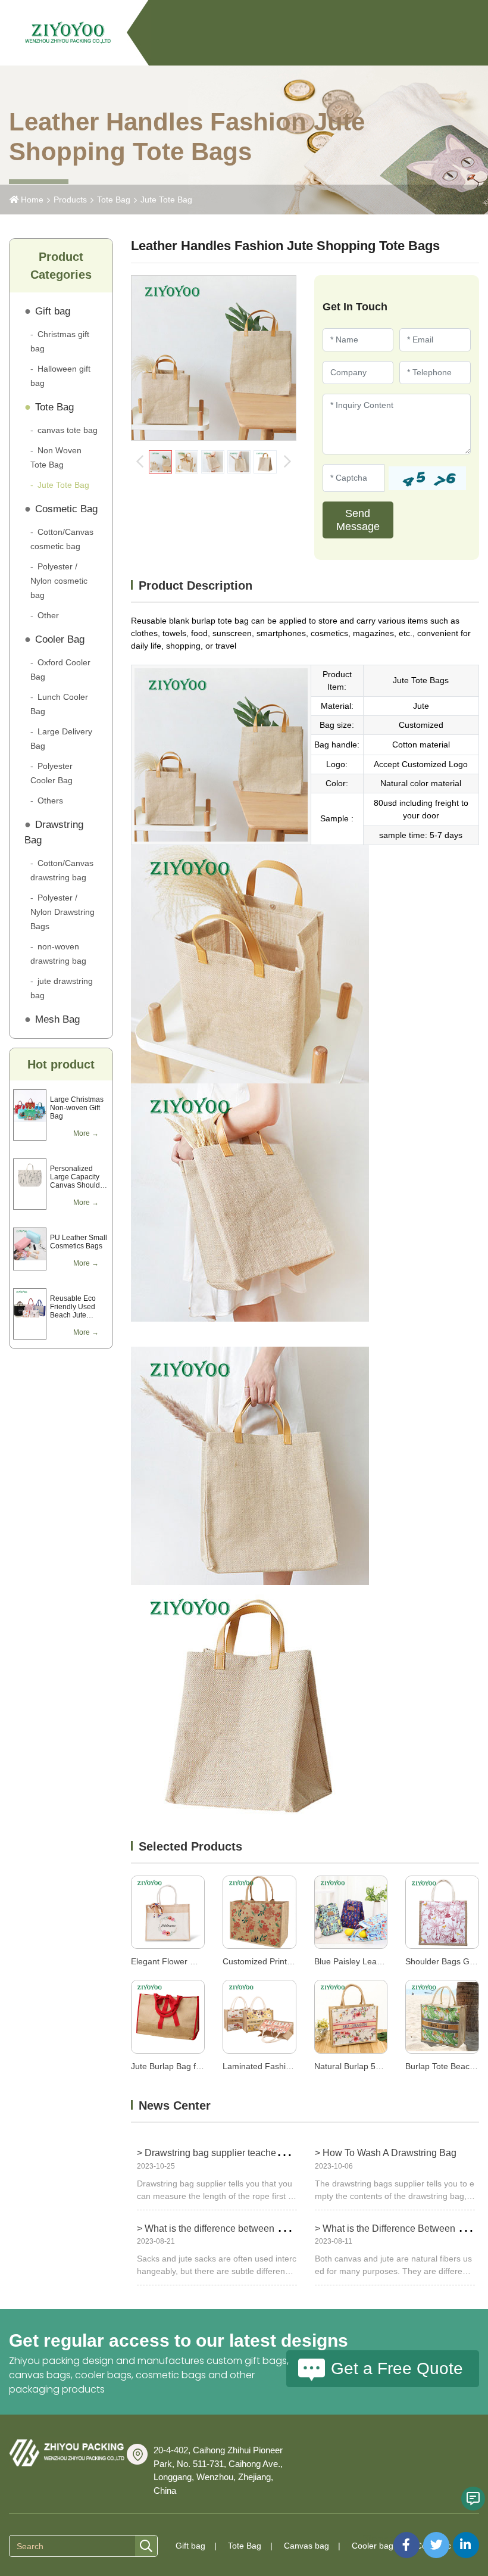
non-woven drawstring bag (58, 954)
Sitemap (378, 2538)
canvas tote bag (68, 430)
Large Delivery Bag (61, 739)
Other (48, 615)
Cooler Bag (60, 639)
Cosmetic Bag (66, 509)
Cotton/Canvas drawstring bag (62, 870)
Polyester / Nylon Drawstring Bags (62, 912)
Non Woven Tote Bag (56, 457)
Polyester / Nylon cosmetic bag (59, 581)
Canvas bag (306, 2546)
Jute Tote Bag (166, 200)
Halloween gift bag (60, 376)
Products (70, 200)
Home (32, 200)
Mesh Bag (57, 1019)
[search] (146, 2547)
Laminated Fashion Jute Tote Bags (288, 2066)
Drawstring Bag (54, 832)
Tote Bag (114, 200)
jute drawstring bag (62, 988)
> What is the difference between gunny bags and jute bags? (264, 2228)
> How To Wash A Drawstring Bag (386, 2153)
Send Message (358, 520)
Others (50, 800)
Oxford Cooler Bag (60, 669)
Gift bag (53, 311)
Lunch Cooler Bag (59, 704)
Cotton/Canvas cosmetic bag (62, 539)
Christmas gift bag (60, 341)
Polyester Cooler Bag (51, 773)
